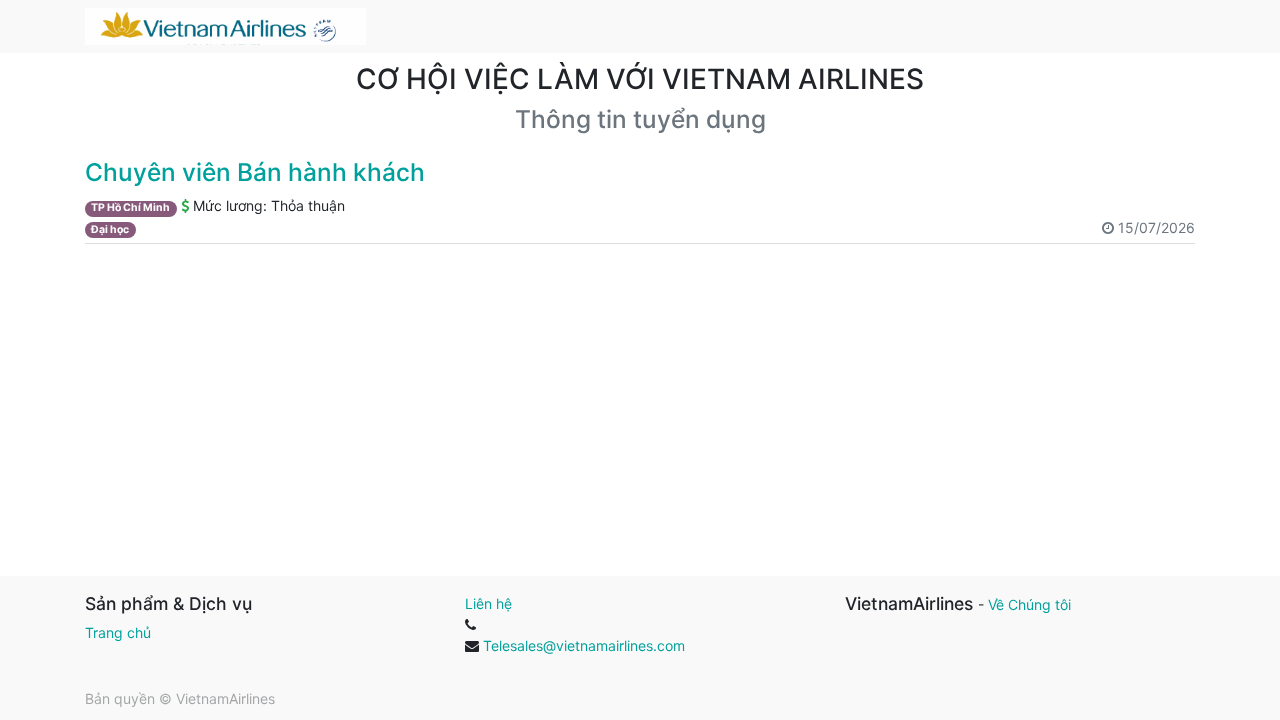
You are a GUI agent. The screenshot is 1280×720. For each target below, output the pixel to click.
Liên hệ (488, 603)
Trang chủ (118, 632)
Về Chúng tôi (1029, 604)
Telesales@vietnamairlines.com (584, 645)
